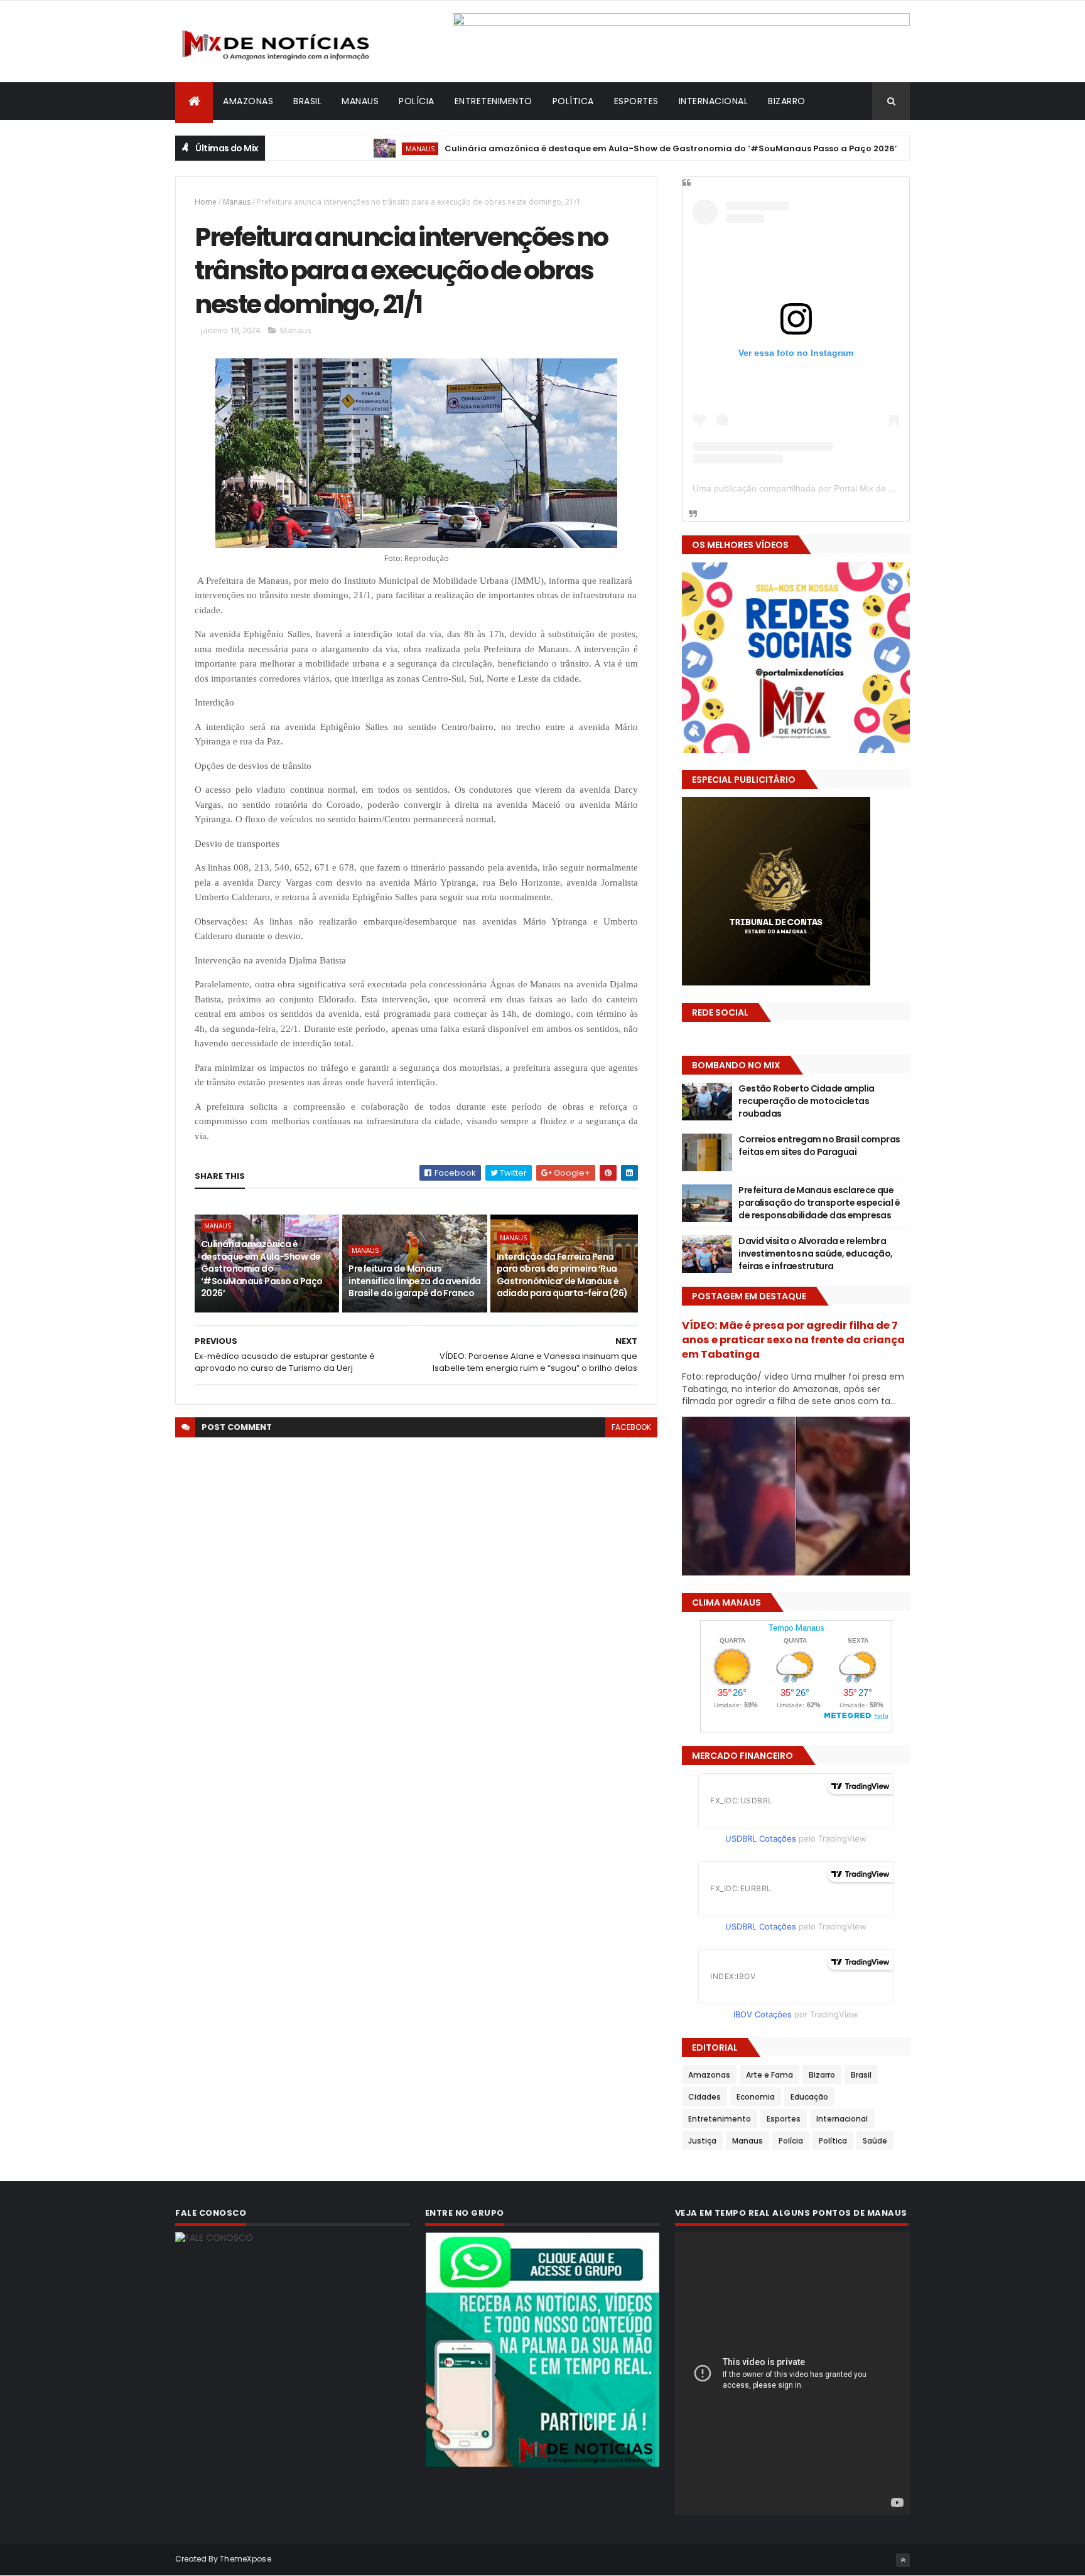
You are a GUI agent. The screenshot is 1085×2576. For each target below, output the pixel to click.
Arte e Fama (769, 2075)
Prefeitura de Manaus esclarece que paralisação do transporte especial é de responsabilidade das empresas (819, 1202)
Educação (809, 2097)
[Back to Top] (903, 2560)
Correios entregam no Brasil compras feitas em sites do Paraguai (819, 1146)
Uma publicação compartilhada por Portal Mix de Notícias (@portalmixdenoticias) (854, 488)
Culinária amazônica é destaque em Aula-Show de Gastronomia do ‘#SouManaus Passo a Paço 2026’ (596, 148)
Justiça (702, 2141)
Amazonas (248, 101)
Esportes (636, 101)
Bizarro (787, 101)
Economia (756, 2097)
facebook (631, 1427)
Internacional (714, 101)
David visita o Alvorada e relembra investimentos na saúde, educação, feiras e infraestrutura (816, 1253)
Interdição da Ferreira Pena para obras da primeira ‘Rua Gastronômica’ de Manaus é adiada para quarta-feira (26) (562, 1275)
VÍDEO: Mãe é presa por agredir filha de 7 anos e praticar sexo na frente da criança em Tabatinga (793, 1340)
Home (206, 202)
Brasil (307, 101)
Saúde (875, 2141)
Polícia (417, 101)
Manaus (360, 101)
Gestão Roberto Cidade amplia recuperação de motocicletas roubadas (806, 1101)
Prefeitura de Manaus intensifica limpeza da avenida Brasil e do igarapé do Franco (414, 1281)
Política (573, 101)
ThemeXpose (246, 2559)
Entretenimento (494, 101)
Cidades (704, 2097)
